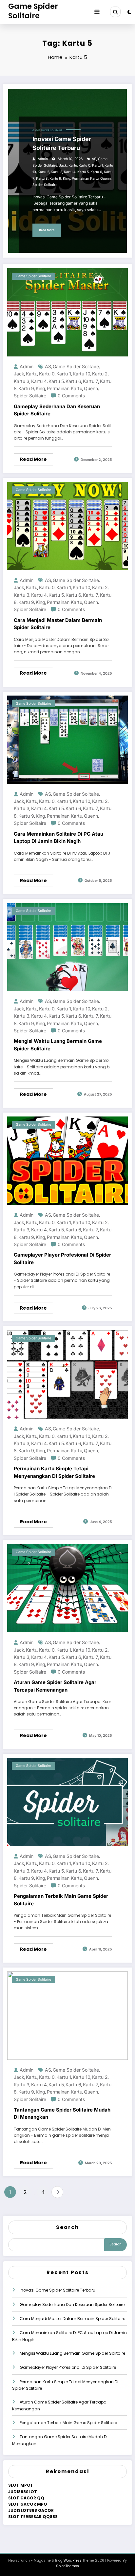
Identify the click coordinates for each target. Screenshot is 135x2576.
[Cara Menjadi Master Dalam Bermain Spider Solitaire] (67, 526)
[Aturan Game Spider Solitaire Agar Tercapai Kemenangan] (67, 1588)
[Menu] (97, 12)
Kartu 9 (55, 179)
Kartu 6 (96, 172)
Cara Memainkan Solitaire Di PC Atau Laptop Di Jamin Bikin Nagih (58, 838)
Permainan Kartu (85, 179)
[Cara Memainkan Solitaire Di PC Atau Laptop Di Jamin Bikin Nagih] (67, 739)
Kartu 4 (70, 172)
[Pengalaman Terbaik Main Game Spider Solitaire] (67, 1801)
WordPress (73, 2560)
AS (94, 159)
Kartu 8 (42, 179)
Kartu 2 (43, 172)
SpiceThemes (67, 2566)
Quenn (106, 179)
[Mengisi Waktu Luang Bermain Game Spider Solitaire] (67, 947)
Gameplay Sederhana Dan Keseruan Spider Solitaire (57, 410)
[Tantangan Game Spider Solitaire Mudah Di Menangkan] (67, 2015)
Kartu (73, 165)
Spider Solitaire (45, 185)
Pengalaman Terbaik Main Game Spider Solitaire (61, 1900)
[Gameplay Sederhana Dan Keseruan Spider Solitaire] (67, 312)
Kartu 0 (85, 165)
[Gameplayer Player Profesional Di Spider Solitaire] (67, 1161)
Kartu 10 (82, 374)
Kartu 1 (97, 165)
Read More (47, 230)
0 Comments (71, 396)
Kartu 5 (83, 172)
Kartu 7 (91, 381)
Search (67, 2227)
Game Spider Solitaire (33, 11)
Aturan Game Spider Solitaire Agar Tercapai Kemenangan (55, 1686)
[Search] (115, 12)
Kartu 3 (57, 172)
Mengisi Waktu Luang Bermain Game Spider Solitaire (58, 1045)
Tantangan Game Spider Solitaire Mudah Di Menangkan (62, 2113)
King (67, 179)
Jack (63, 165)
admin (43, 159)
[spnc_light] (129, 12)
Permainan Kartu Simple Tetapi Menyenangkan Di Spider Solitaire (54, 1472)
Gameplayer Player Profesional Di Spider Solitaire (62, 1259)
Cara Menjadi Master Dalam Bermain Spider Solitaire (58, 624)
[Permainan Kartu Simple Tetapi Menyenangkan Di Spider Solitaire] (67, 1374)
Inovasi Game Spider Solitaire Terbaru (62, 143)
